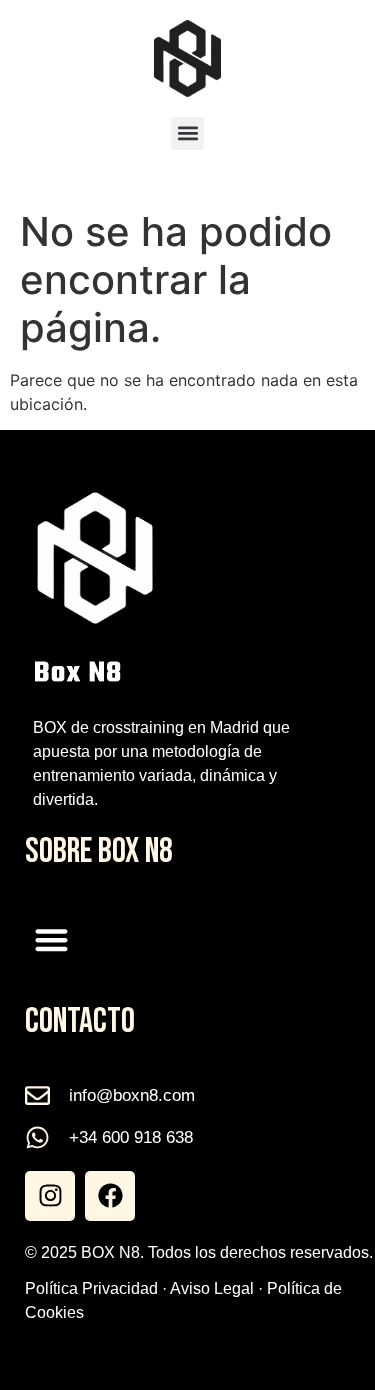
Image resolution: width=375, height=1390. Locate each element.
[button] (187, 133)
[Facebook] (110, 1196)
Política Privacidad (91, 1288)
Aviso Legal (212, 1288)
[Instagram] (50, 1196)
